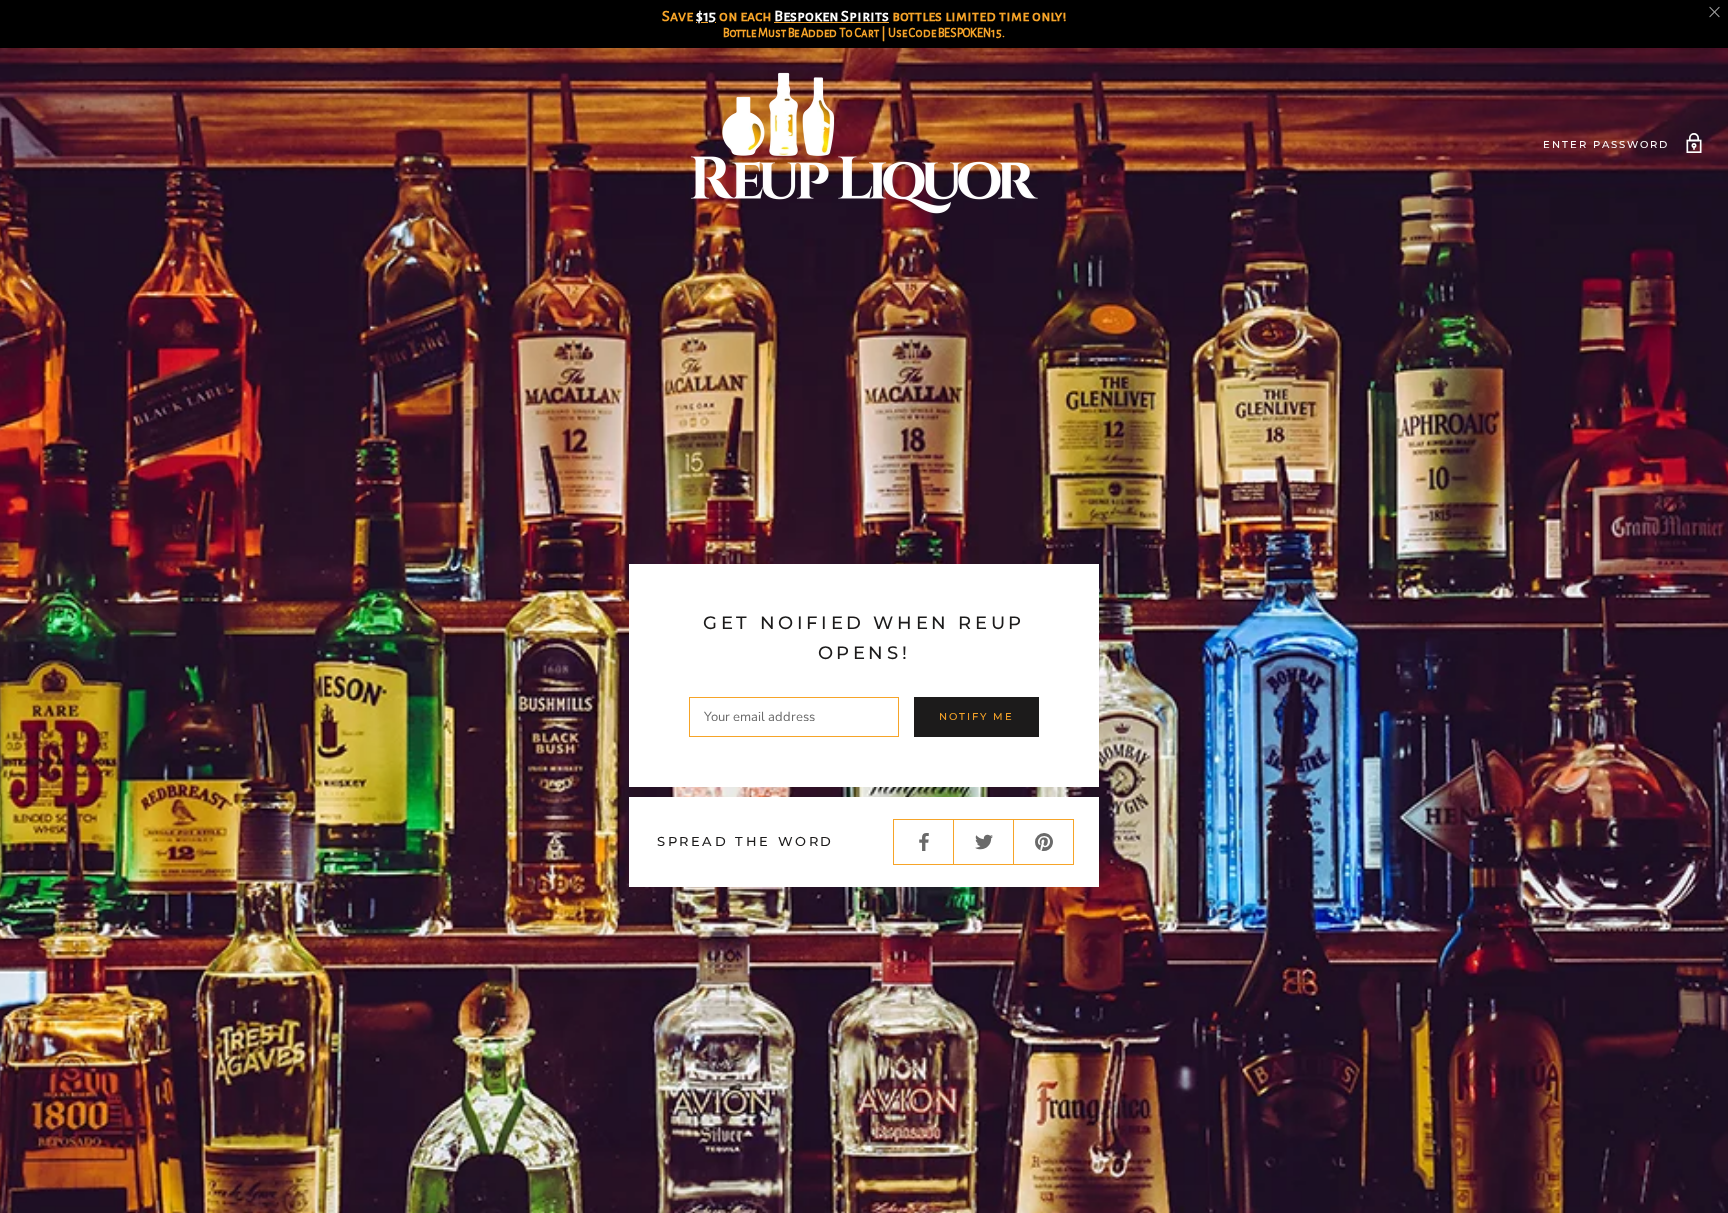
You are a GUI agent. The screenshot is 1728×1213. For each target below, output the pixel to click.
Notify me (976, 716)
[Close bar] (1715, 12)
